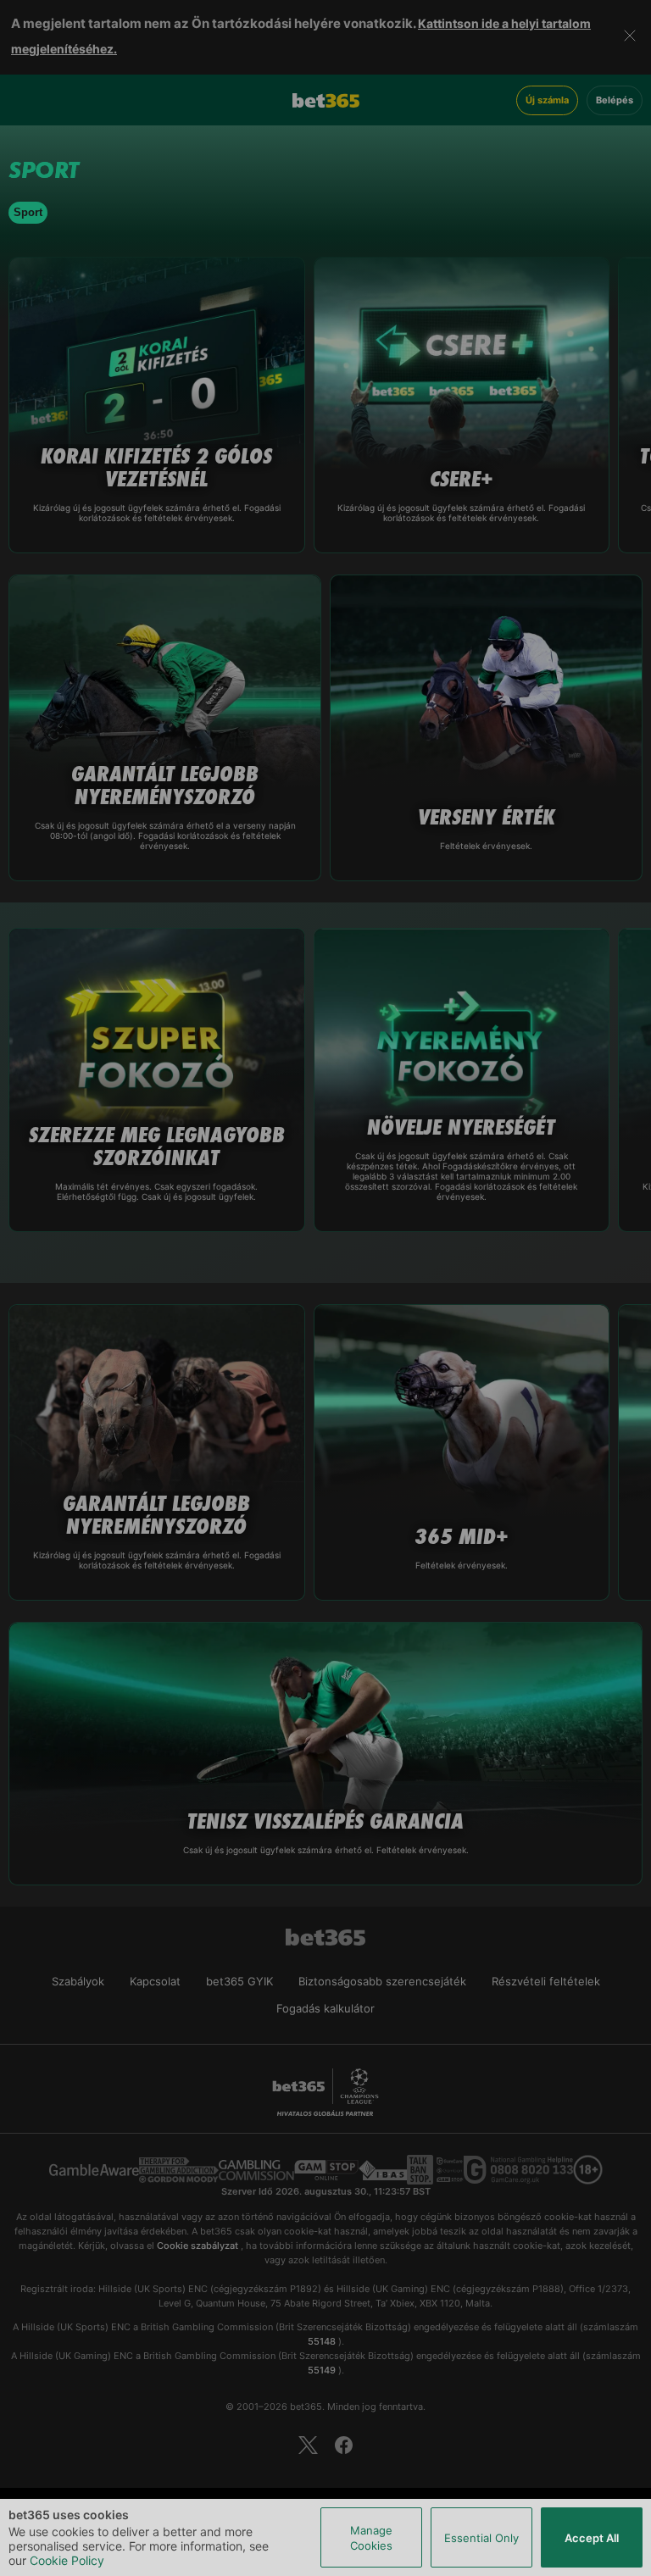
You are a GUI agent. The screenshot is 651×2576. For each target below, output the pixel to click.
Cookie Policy (67, 2560)
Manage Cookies (371, 2538)
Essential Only (481, 2538)
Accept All (592, 2538)
